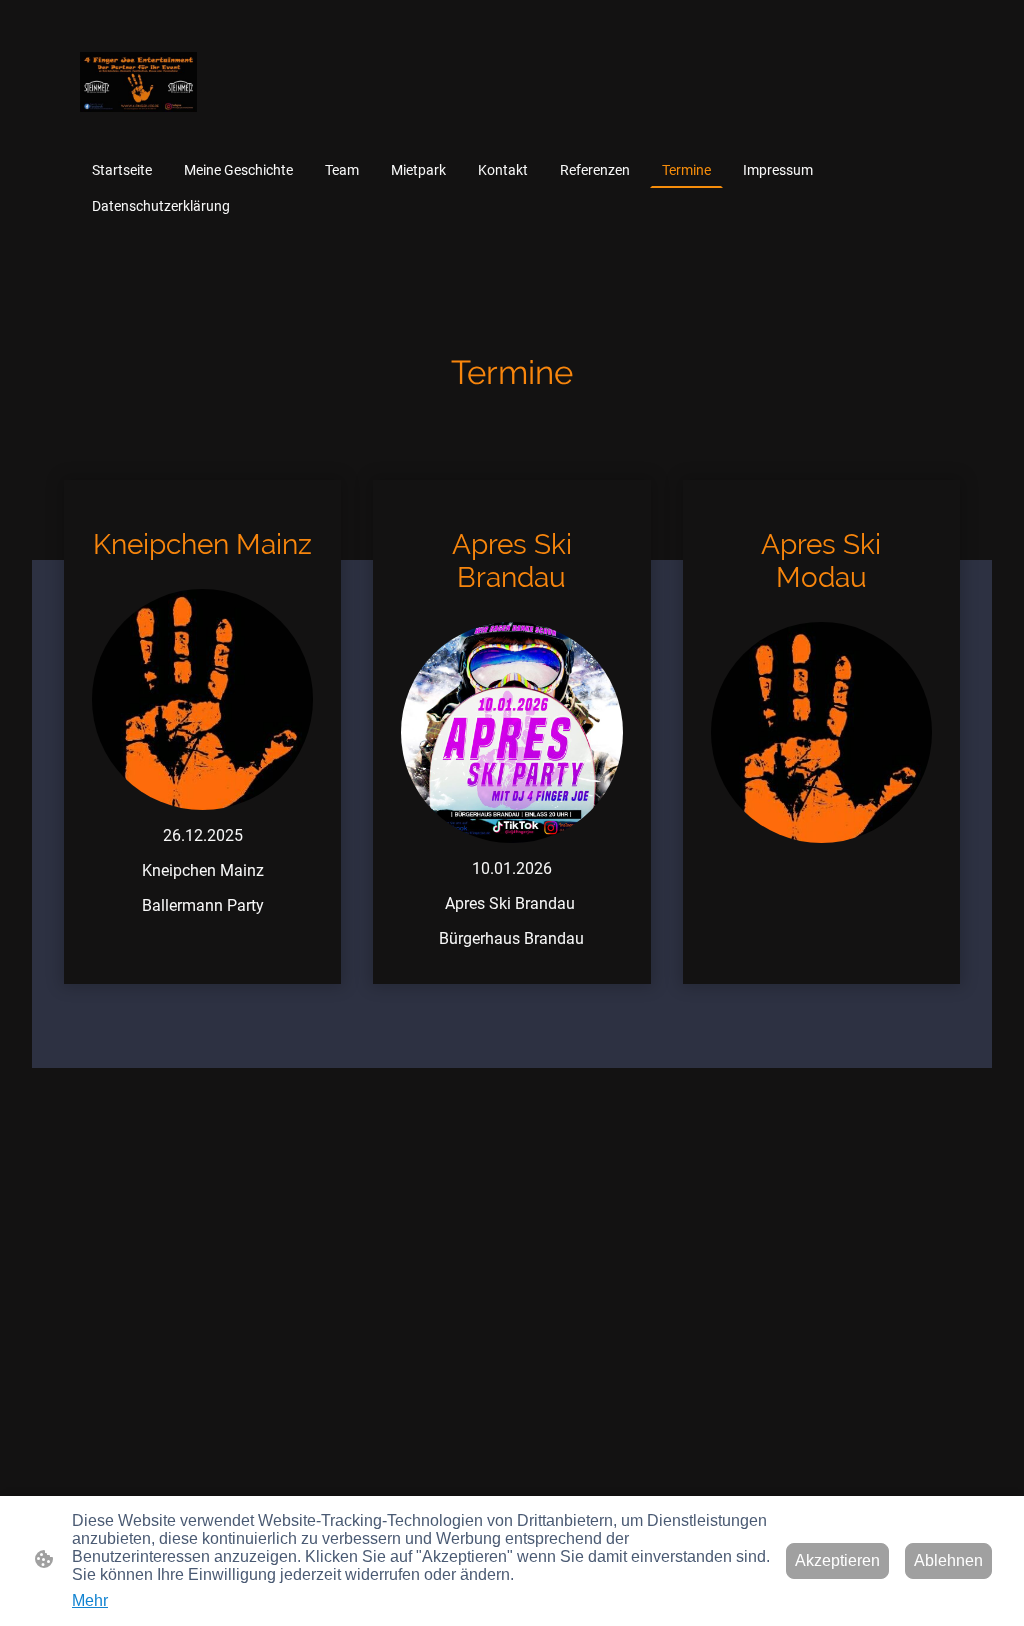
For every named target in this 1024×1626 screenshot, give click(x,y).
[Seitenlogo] (138, 82)
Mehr (90, 1600)
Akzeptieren (837, 1560)
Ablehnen (948, 1560)
